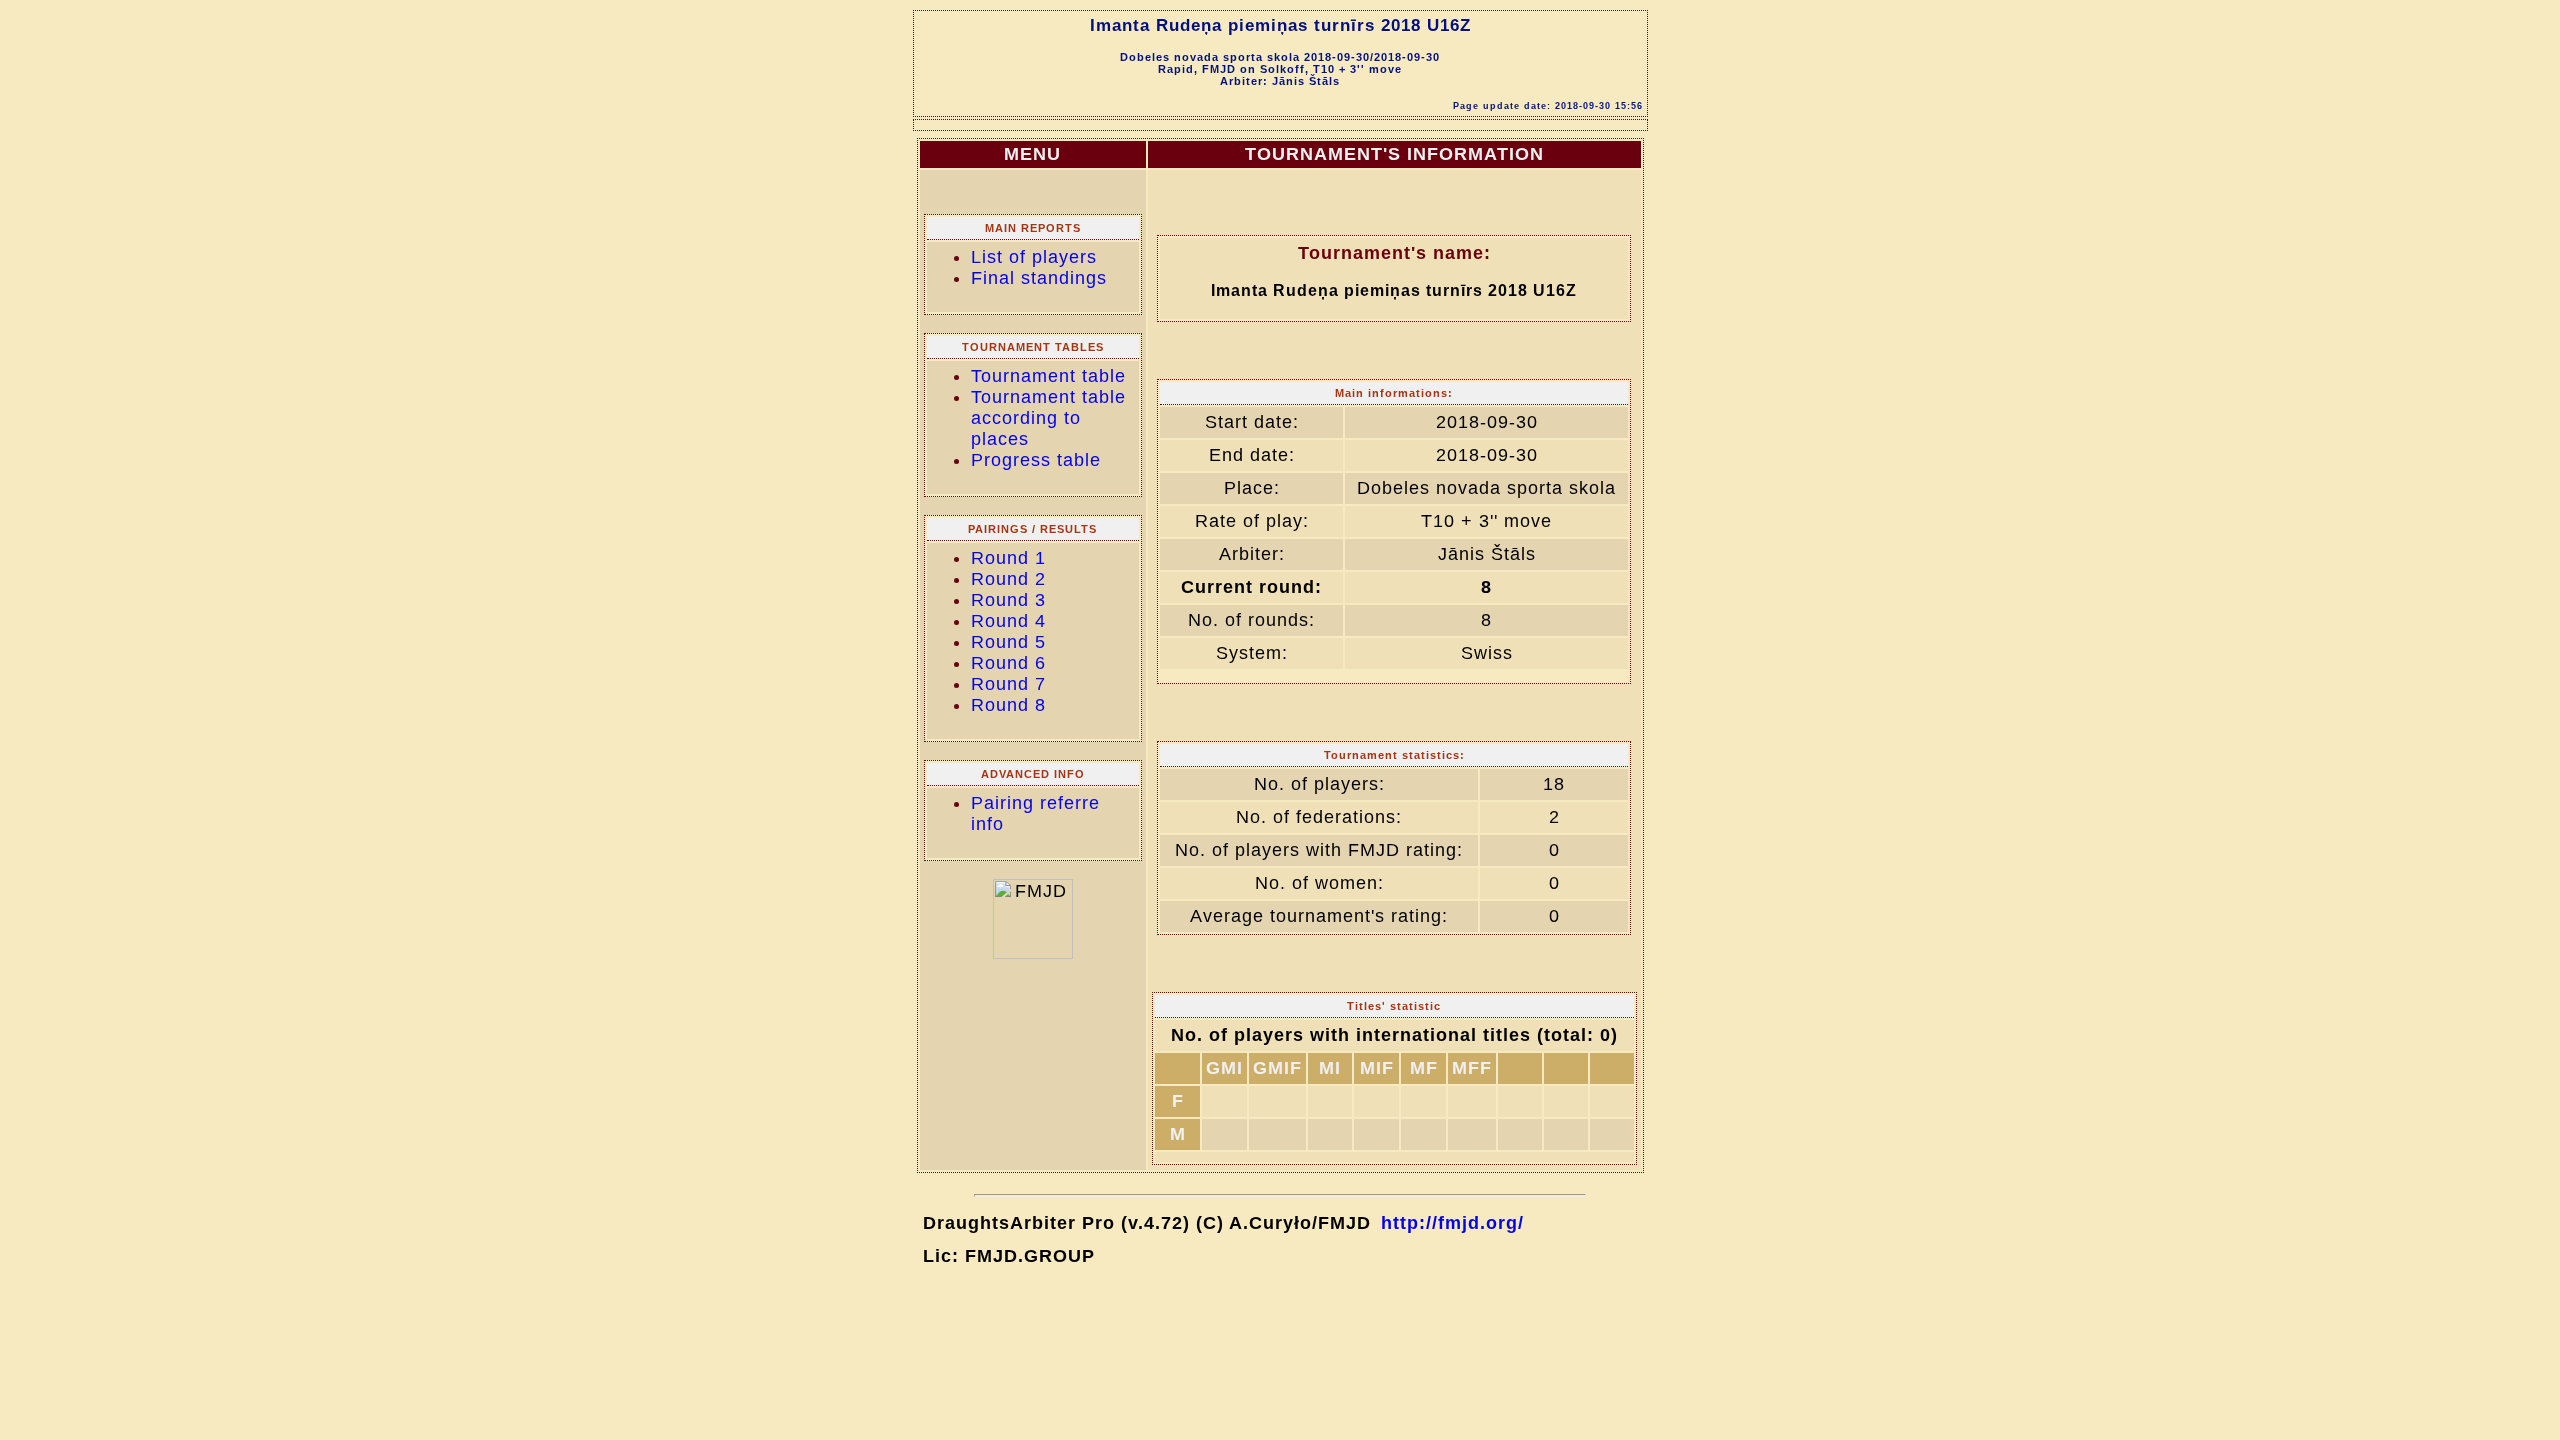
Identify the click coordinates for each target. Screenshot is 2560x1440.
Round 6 (1008, 663)
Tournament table (1048, 376)
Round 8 (1008, 705)
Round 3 (1008, 600)
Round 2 (1008, 579)
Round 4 (1008, 621)
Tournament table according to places (1048, 418)
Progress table (1036, 460)
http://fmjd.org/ (1452, 1223)
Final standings (1039, 278)
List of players (1034, 257)
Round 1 (1008, 558)
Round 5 (1008, 642)
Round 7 (1008, 684)
